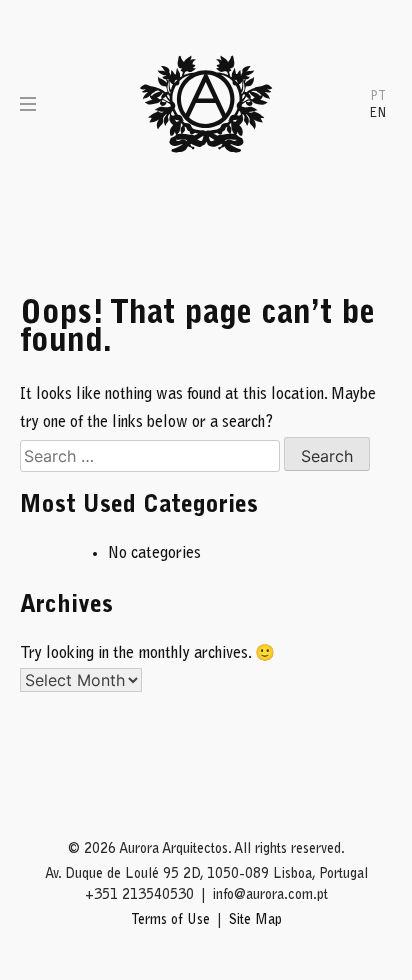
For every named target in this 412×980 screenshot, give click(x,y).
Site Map (255, 921)
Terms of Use (170, 921)
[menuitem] (378, 95)
